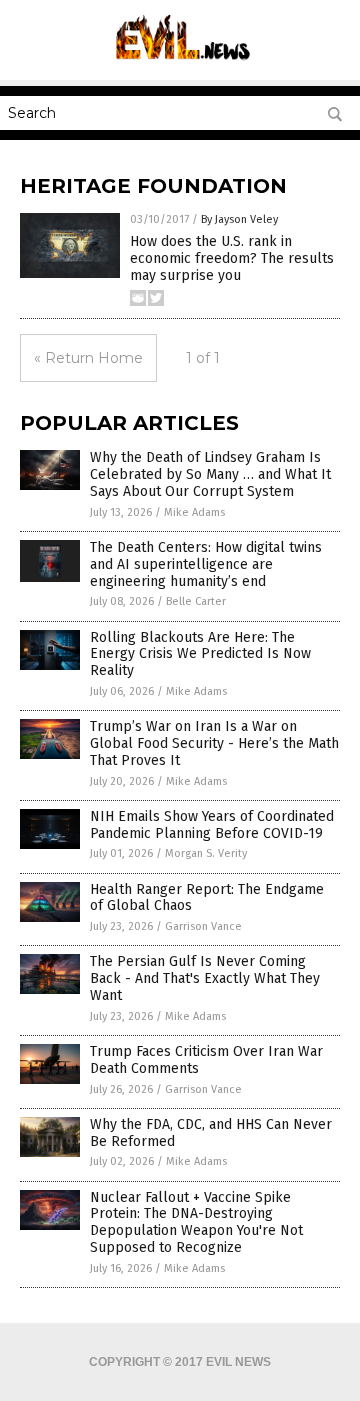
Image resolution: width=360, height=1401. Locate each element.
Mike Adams (194, 512)
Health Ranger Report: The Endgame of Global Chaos (207, 898)
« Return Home (88, 358)
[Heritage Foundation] (180, 66)
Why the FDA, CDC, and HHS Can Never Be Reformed (211, 1133)
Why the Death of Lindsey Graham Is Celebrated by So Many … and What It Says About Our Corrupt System (210, 474)
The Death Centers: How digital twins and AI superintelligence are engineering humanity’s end (206, 564)
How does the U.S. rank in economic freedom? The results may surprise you (232, 258)
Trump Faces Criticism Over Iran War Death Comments (206, 1060)
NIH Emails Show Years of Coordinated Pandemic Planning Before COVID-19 (212, 825)
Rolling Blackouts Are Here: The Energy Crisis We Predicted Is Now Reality (200, 654)
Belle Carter (196, 601)
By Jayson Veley (239, 219)
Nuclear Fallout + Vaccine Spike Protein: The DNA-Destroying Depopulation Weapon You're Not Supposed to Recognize (196, 1222)
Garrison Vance (203, 926)
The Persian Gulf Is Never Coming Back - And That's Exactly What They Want (205, 978)
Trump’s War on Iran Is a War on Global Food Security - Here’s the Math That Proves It (214, 743)
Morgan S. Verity (206, 853)
